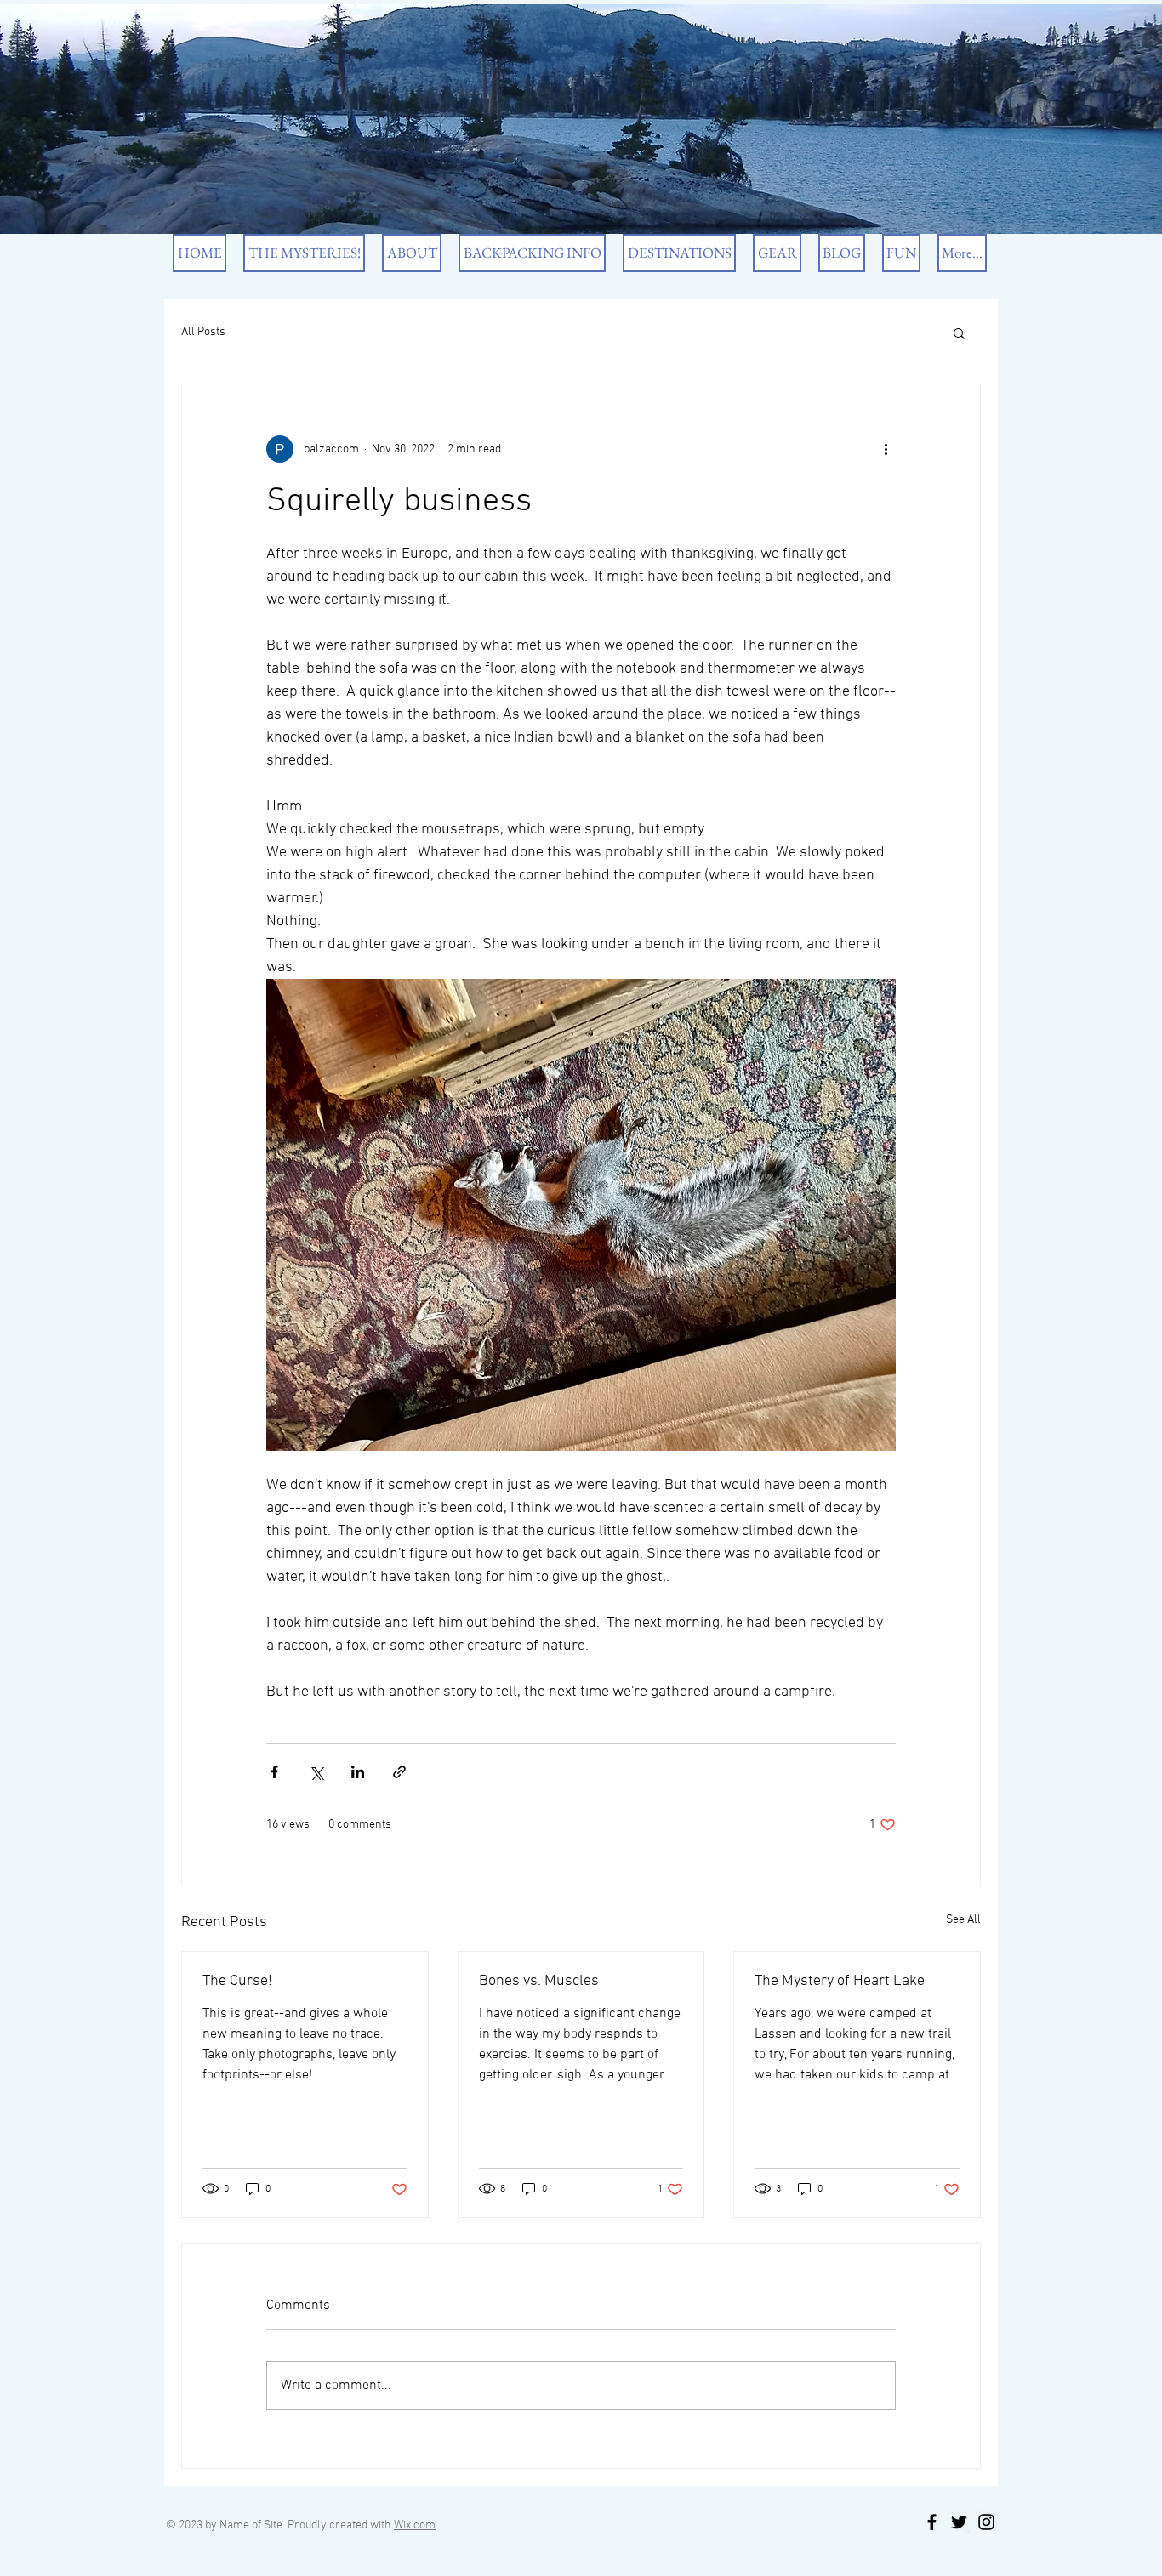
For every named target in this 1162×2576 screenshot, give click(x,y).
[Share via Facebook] (274, 1772)
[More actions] (886, 449)
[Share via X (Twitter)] (316, 1772)
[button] (959, 333)
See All (963, 1920)
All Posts (203, 332)
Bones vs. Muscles (539, 1981)
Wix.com (415, 2525)
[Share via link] (399, 1772)
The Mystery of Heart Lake (840, 1981)
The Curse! (237, 1981)
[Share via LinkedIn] (358, 1772)
